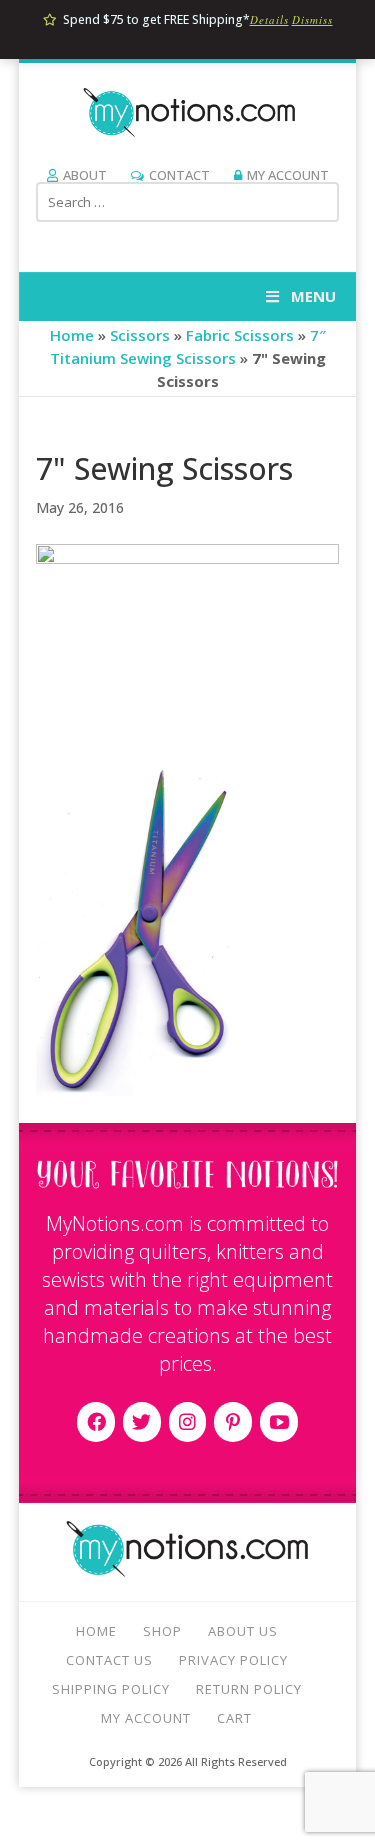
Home (72, 335)
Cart (234, 1718)
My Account (288, 175)
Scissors (140, 335)
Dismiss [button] (312, 19)
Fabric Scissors (240, 335)
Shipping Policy (111, 1689)
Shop (162, 1631)
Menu (313, 296)
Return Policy (249, 1689)
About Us (243, 1631)
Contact (179, 175)
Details (269, 19)
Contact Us (109, 1660)
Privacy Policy (233, 1660)
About (85, 175)
